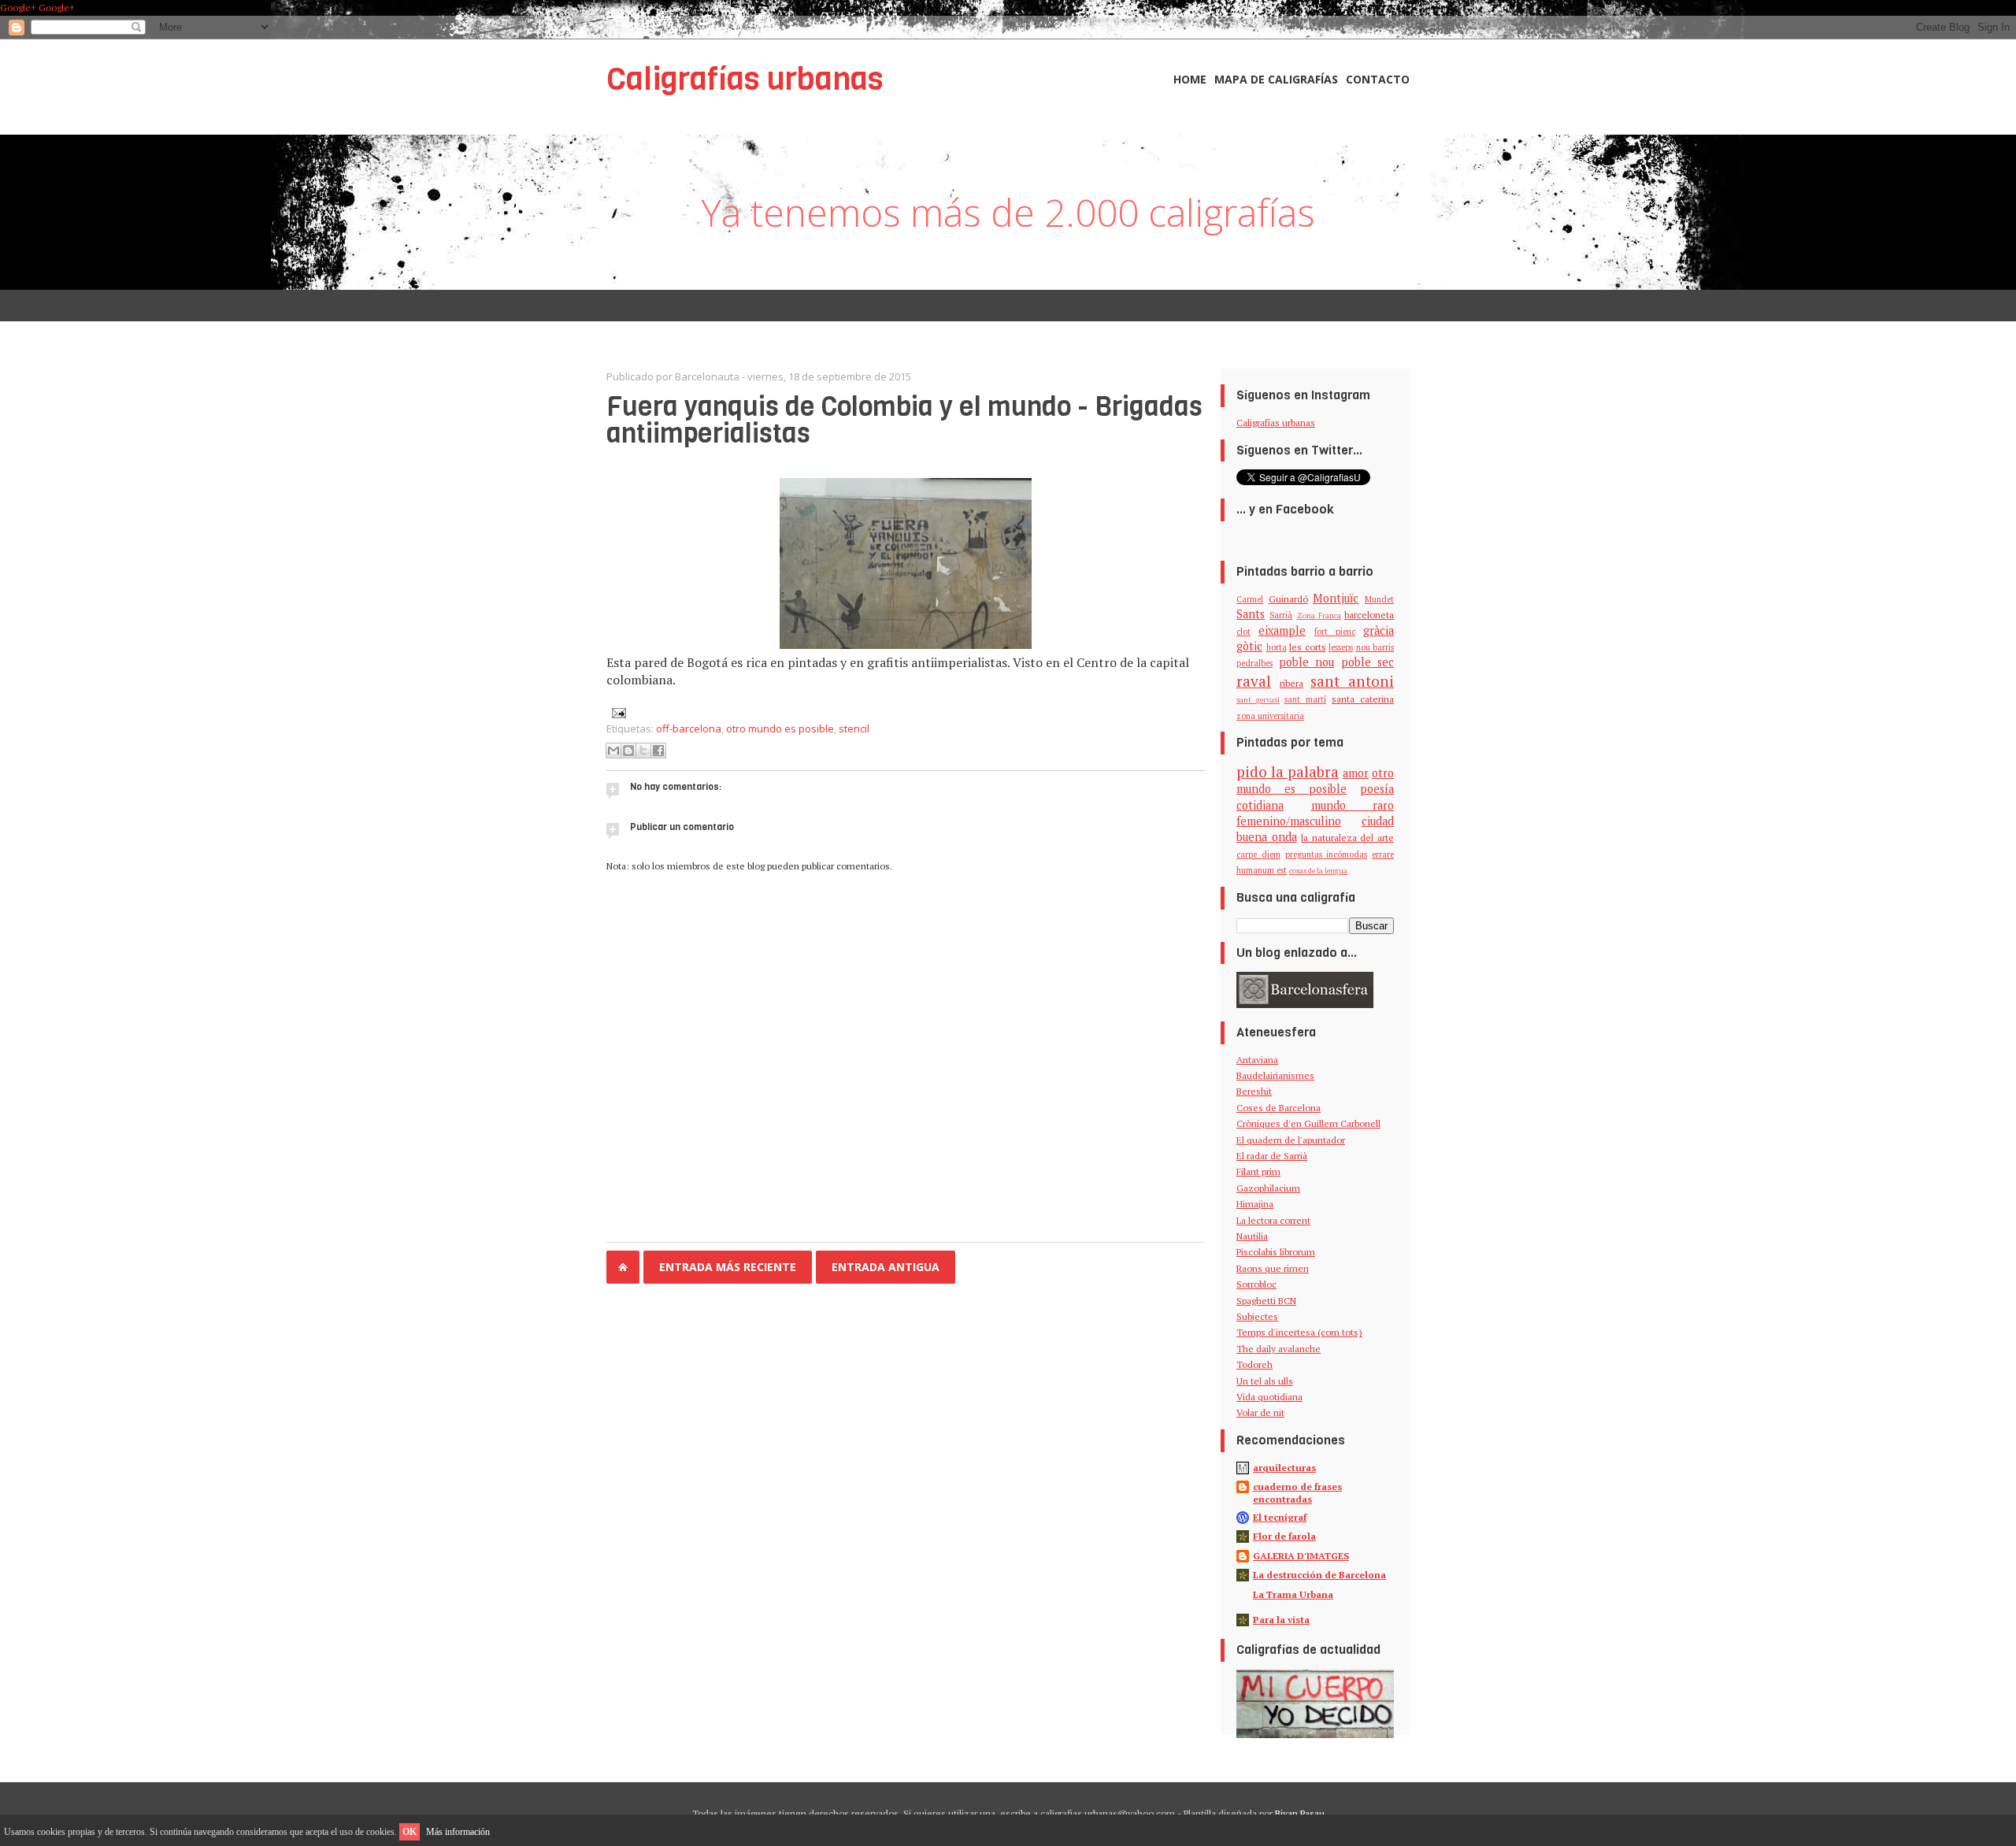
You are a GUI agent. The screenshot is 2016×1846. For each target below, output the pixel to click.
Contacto (1378, 79)
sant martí (1305, 699)
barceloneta (1369, 615)
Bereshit (1254, 1091)
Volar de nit (1260, 1412)
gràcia (1379, 630)
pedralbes (1254, 663)
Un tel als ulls (1265, 1381)
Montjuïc (1336, 598)
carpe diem (1258, 854)
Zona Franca (1319, 615)
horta (1277, 647)
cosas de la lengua (1318, 871)
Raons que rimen (1273, 1268)
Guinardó (1288, 599)
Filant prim (1258, 1171)
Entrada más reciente (728, 1267)
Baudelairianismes (1275, 1075)
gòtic (1249, 646)
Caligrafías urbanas (745, 79)
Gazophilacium (1268, 1188)
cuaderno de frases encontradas (1297, 1493)
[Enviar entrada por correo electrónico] (616, 712)
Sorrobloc (1256, 1284)
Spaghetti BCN (1266, 1301)
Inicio (623, 1267)
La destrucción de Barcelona (1319, 1575)
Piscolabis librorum (1276, 1252)
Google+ (18, 7)
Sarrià (1281, 615)
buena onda (1267, 837)
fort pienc (1335, 632)
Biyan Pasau (1300, 1813)
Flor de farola (1284, 1536)
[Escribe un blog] (628, 751)
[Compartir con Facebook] (658, 751)
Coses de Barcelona (1279, 1108)
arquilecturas (1284, 1468)
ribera (1291, 683)
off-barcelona (689, 728)
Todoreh (1254, 1364)
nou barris (1375, 647)
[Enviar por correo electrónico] (613, 751)
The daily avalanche (1279, 1349)
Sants (1251, 614)
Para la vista (1281, 1620)
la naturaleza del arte (1347, 838)
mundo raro (1353, 805)
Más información (458, 1832)
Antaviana (1257, 1060)
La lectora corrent (1273, 1220)
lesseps (1341, 647)
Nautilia (1252, 1236)
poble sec (1368, 662)
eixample (1282, 630)
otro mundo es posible (780, 728)
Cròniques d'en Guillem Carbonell (1308, 1123)
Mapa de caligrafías (1276, 79)
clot (1243, 632)
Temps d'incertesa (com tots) (1299, 1332)
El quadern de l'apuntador (1291, 1140)
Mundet (1379, 599)
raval (1254, 681)
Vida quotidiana (1269, 1397)
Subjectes (1257, 1316)
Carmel (1250, 599)
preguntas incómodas (1327, 854)
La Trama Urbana (1293, 1594)
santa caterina (1363, 699)
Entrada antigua (886, 1267)
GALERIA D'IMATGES (1301, 1556)
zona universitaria (1270, 716)
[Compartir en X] (643, 751)
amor (1356, 773)
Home (1190, 79)
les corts (1308, 647)
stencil (854, 728)
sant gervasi (1258, 700)
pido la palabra (1288, 771)
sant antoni (1352, 681)
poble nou (1307, 662)
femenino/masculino (1289, 821)
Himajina (1255, 1204)
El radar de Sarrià (1272, 1156)
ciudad (1378, 821)
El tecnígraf (1280, 1517)
